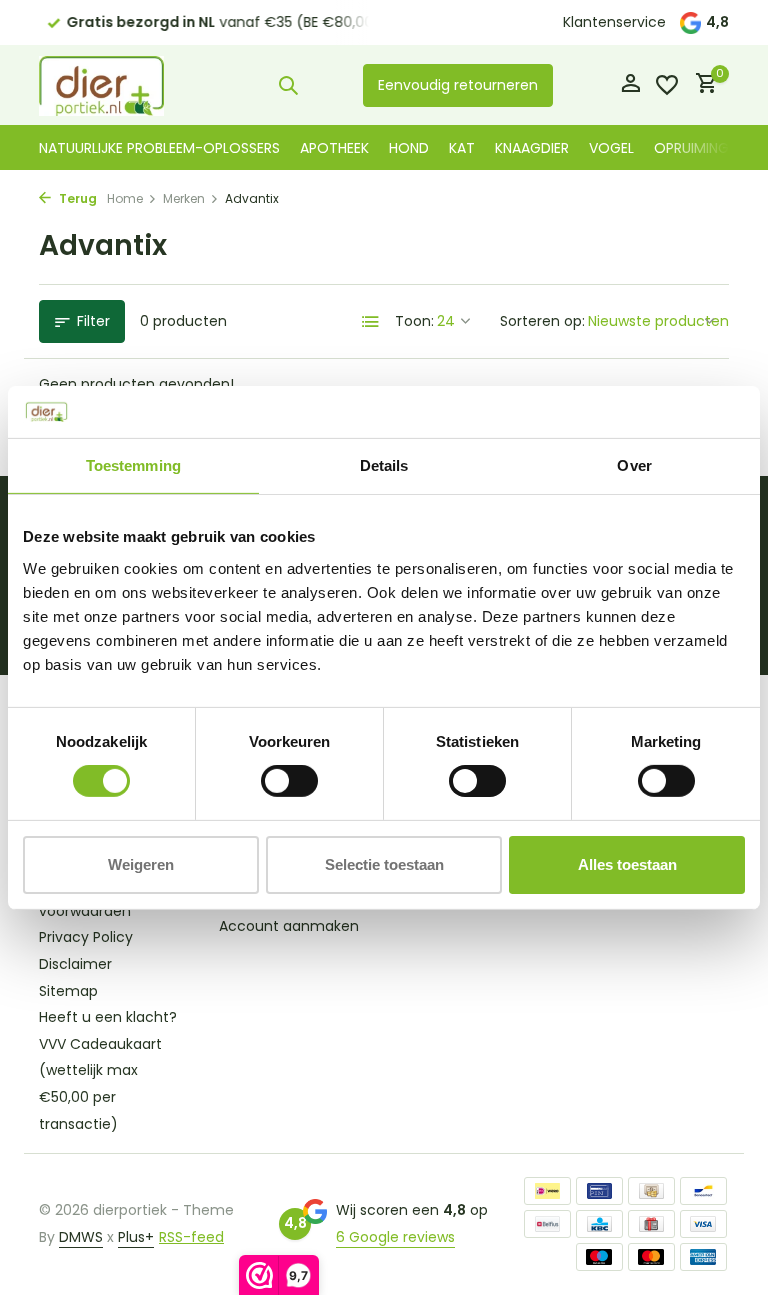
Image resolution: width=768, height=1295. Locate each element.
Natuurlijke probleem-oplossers (159, 148)
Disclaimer (75, 964)
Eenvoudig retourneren (458, 85)
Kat (462, 148)
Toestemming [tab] (133, 465)
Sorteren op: (542, 321)
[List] (371, 322)
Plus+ (136, 1237)
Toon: (414, 321)
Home (125, 198)
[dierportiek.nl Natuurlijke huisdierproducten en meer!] (101, 85)
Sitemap (68, 991)
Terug (76, 198)
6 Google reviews (395, 1237)
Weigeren (141, 864)
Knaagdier (532, 148)
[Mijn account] (630, 85)
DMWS (81, 1237)
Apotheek (334, 148)
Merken (184, 198)
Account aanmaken (289, 926)
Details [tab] (384, 465)
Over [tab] (634, 465)
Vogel (611, 148)
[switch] (289, 781)
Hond (409, 148)
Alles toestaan (627, 864)
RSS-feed (191, 1237)
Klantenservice (614, 22)
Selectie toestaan (384, 864)
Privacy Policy (86, 937)
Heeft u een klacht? (108, 1017)
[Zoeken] (288, 85)
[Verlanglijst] (667, 85)
